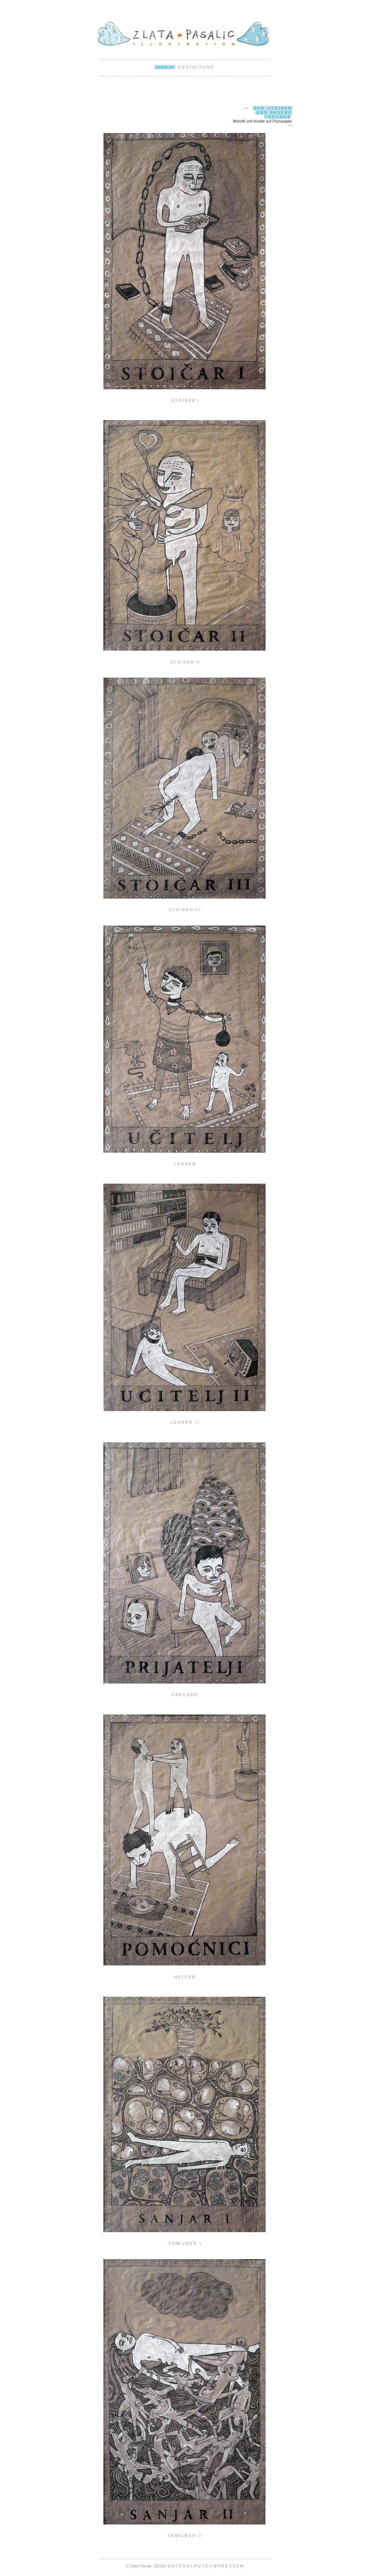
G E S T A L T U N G (195, 67)
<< (246, 108)
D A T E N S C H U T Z (189, 2566)
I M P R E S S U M (227, 2566)
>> (290, 125)
